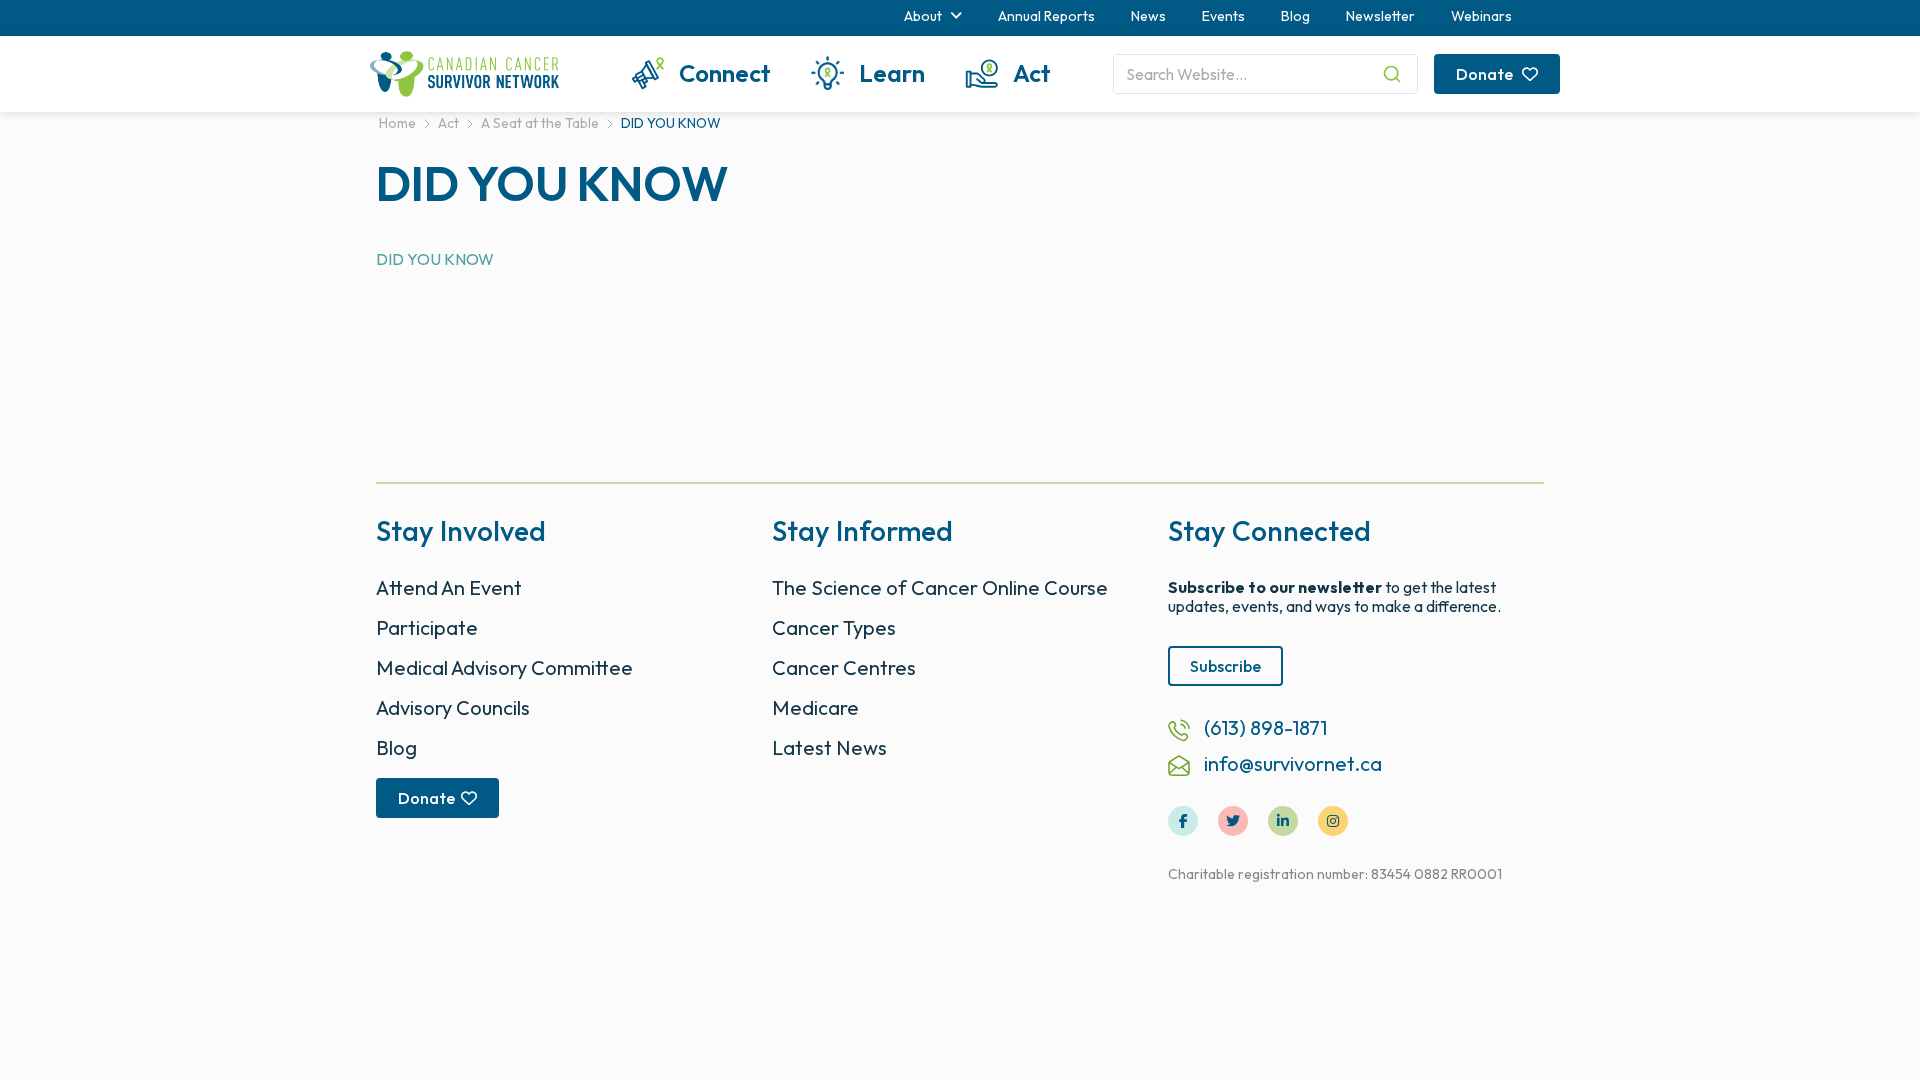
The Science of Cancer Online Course (940, 587)
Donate (1486, 74)
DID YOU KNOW (435, 259)
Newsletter (1380, 16)
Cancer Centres (844, 667)
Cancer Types (834, 627)
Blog (1295, 16)
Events (1223, 16)
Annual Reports (1046, 16)
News (1148, 16)
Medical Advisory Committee (504, 667)
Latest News (829, 747)
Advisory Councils (453, 707)
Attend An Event (449, 587)
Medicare (815, 707)
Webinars (1481, 16)
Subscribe (1225, 666)
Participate (427, 627)
